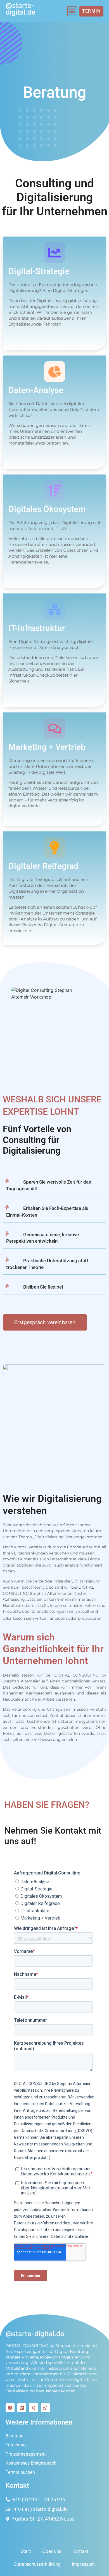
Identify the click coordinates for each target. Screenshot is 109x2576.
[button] (72, 11)
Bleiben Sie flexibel (43, 1287)
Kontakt (80, 2551)
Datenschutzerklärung (37, 2564)
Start (26, 2551)
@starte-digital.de (21, 9)
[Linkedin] (22, 2408)
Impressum (83, 2564)
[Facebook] (10, 2408)
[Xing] (34, 2408)
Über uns (52, 2551)
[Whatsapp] (45, 2408)
